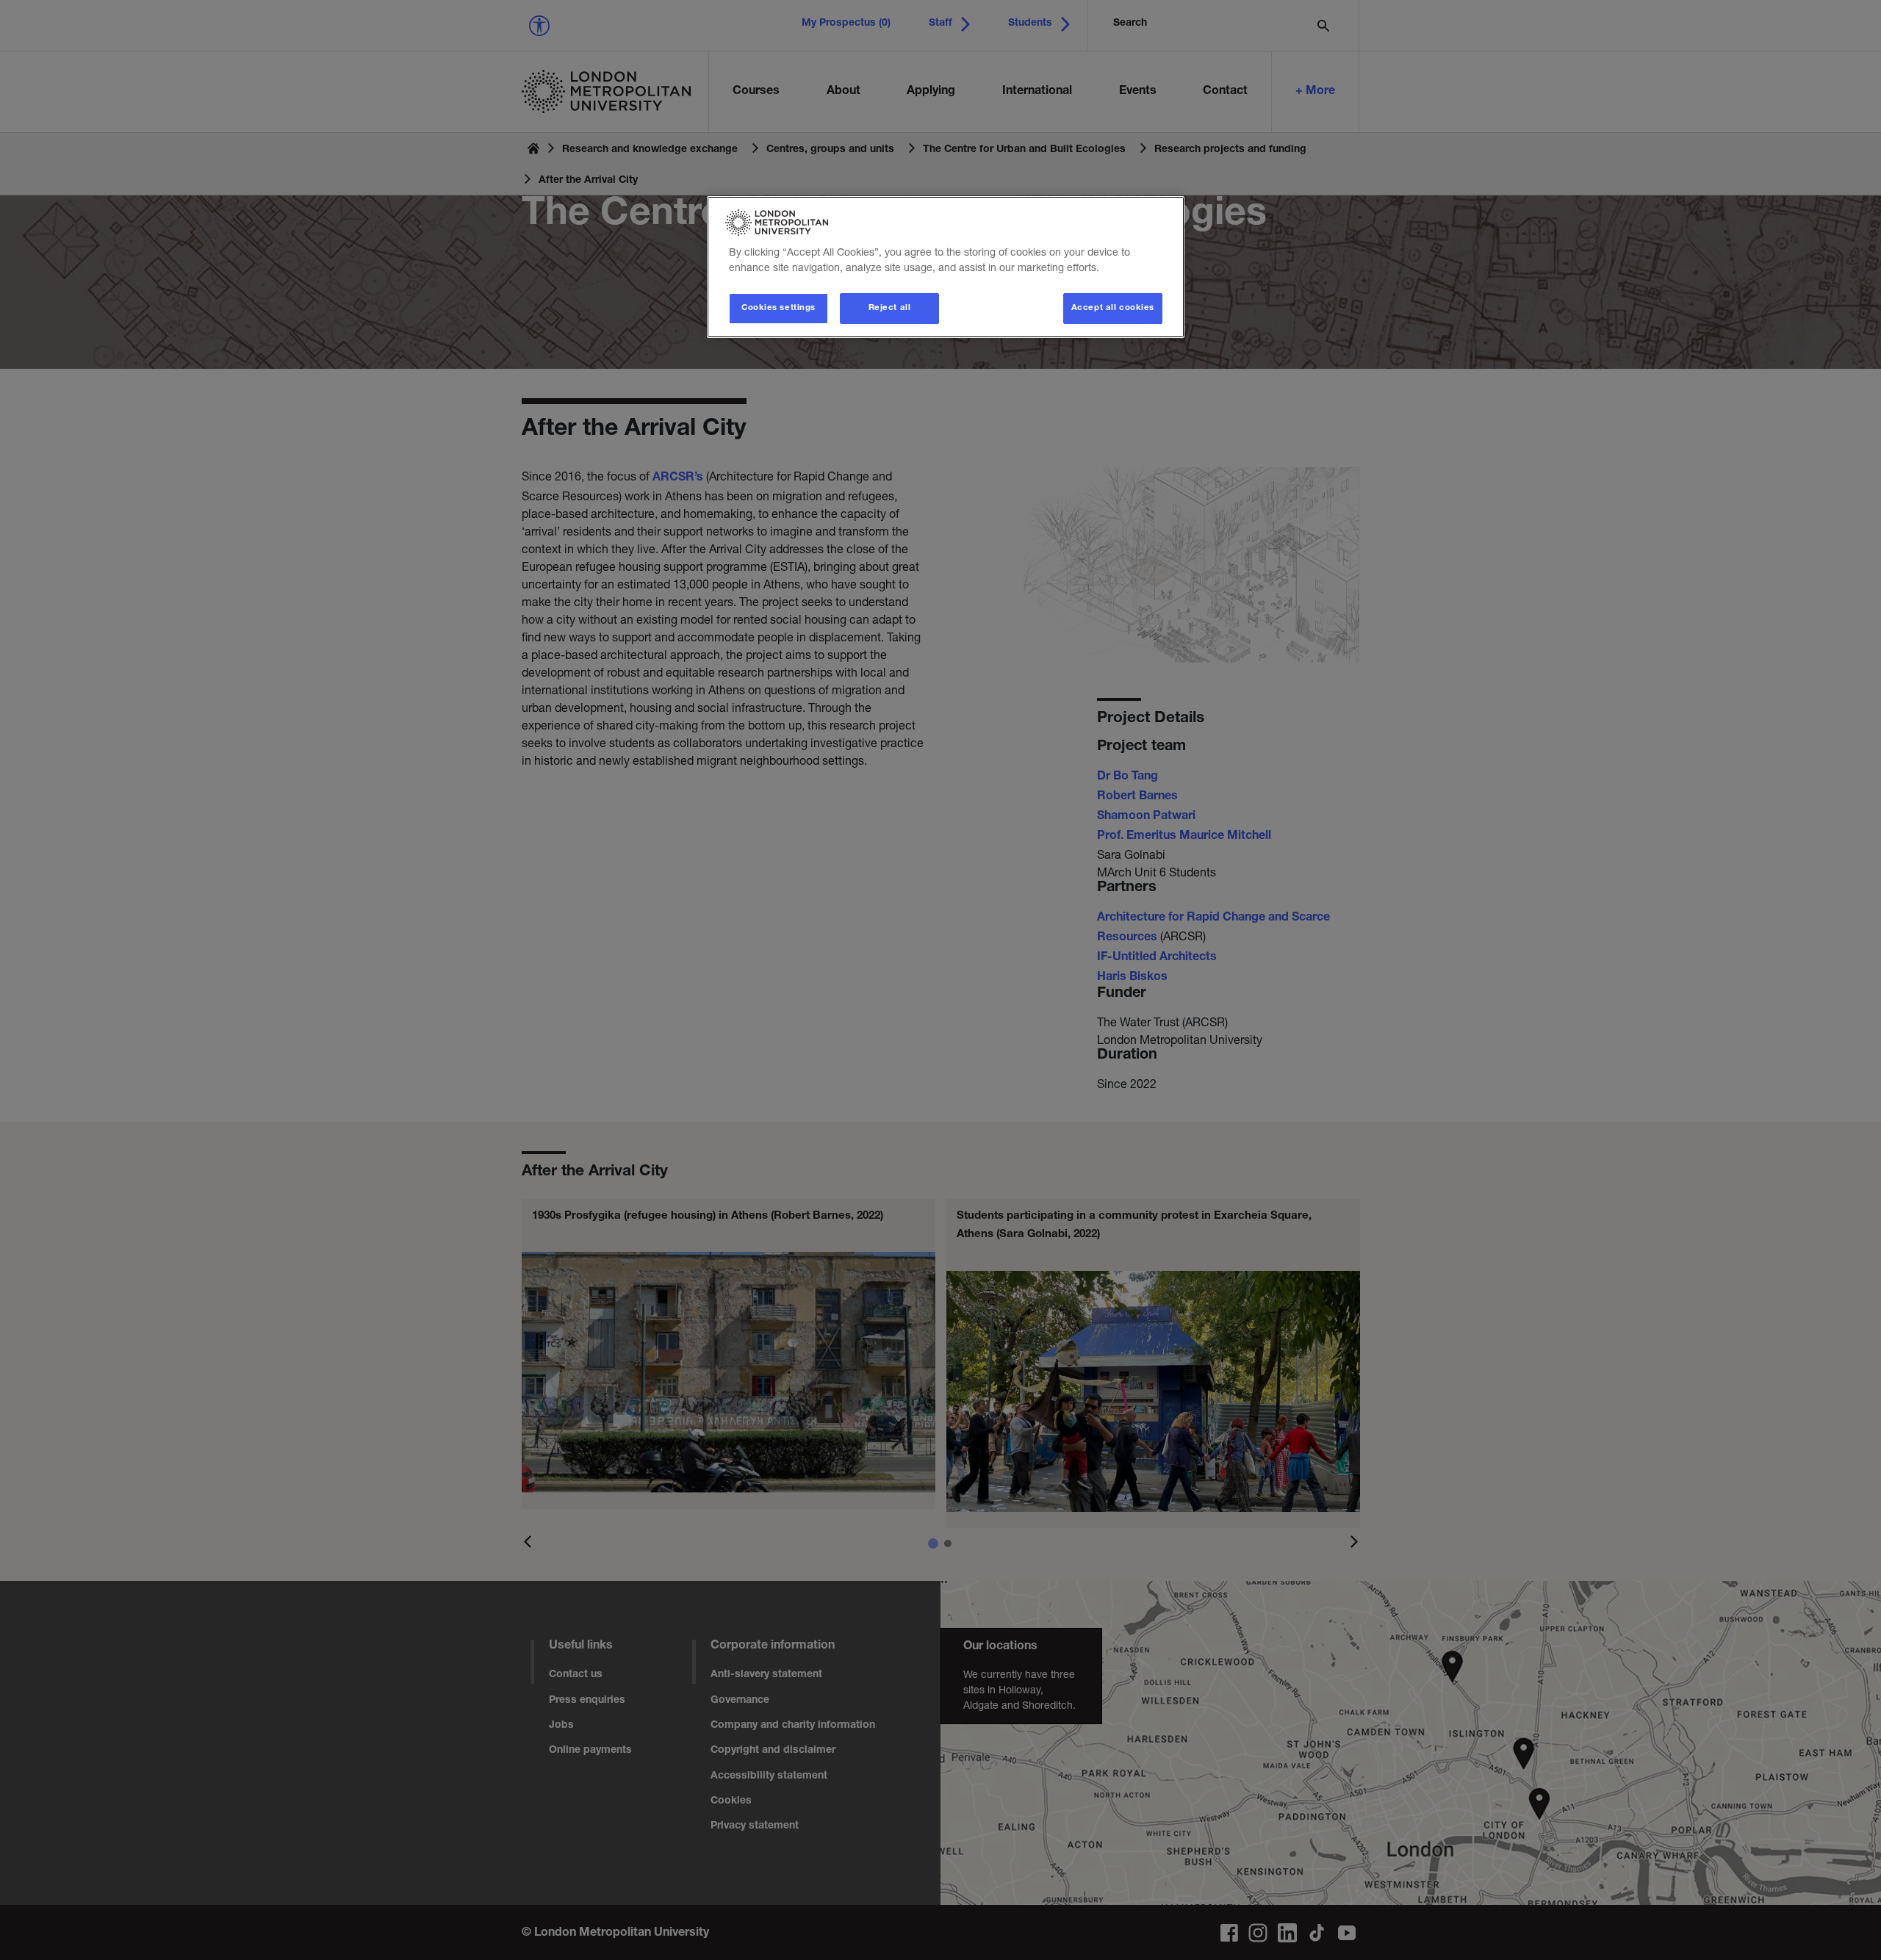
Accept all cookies (1113, 308)
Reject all (890, 308)
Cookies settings (778, 308)
